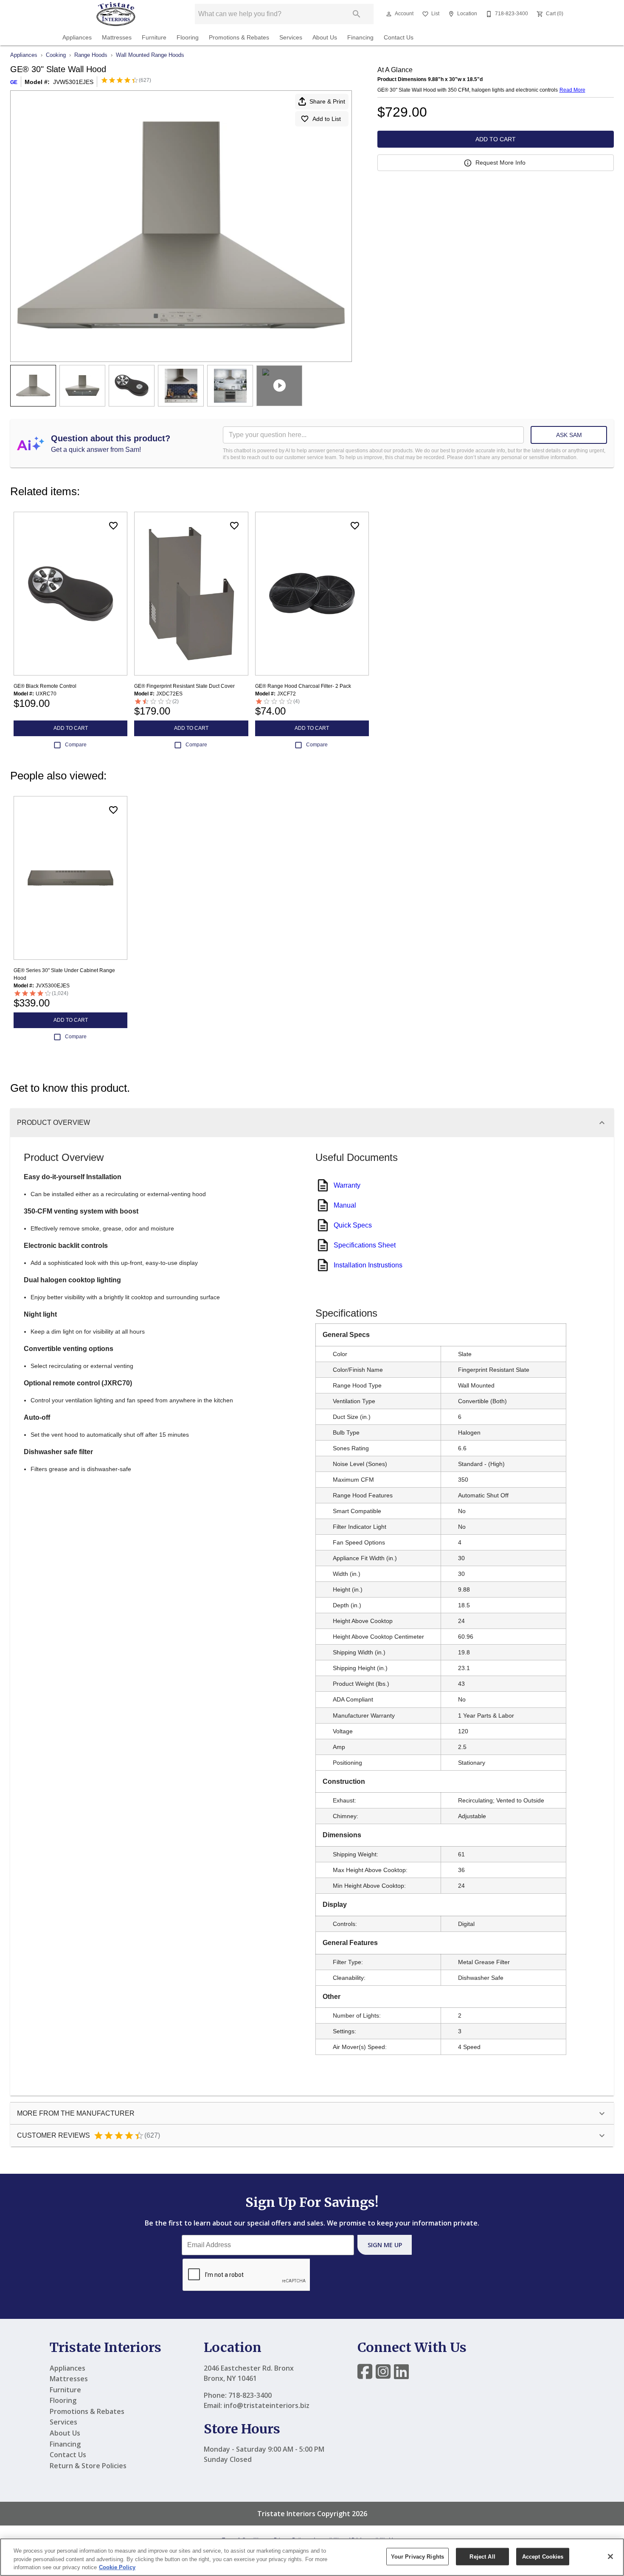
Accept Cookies (543, 2556)
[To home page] (116, 14)
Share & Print (327, 101)
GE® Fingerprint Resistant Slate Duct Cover (184, 686)
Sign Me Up (385, 2245)
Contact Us (399, 38)
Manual (345, 1205)
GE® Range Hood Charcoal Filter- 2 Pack (303, 686)
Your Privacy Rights (417, 2556)
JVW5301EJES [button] (73, 82)
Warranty (347, 1185)
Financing (360, 38)
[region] (312, 2557)
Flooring (188, 38)
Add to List (327, 119)
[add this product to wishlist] (113, 526)
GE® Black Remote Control (45, 686)
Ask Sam (569, 435)
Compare (76, 745)
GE (14, 82)
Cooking (56, 55)
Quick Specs (353, 1225)
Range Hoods (91, 55)
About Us (325, 38)
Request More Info (500, 163)
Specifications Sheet (365, 1245)
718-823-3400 (250, 2395)
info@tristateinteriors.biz (267, 2405)
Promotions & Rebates (239, 38)
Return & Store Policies (88, 2466)
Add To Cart (496, 139)
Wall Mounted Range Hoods (150, 55)
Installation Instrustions (368, 1265)
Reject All (482, 2556)
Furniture (154, 38)
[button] (389, 14)
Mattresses (117, 38)
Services (291, 38)
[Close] (610, 2556)
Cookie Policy (117, 2567)
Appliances (77, 38)
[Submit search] (357, 14)
